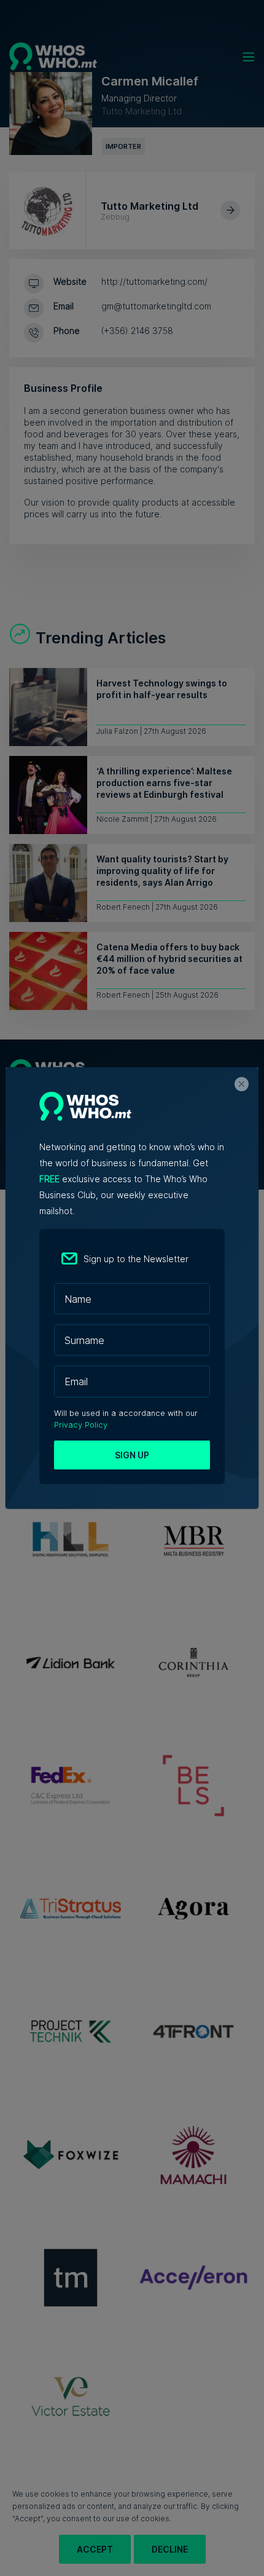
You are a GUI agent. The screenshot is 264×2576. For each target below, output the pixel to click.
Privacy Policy (81, 1425)
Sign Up (132, 1455)
